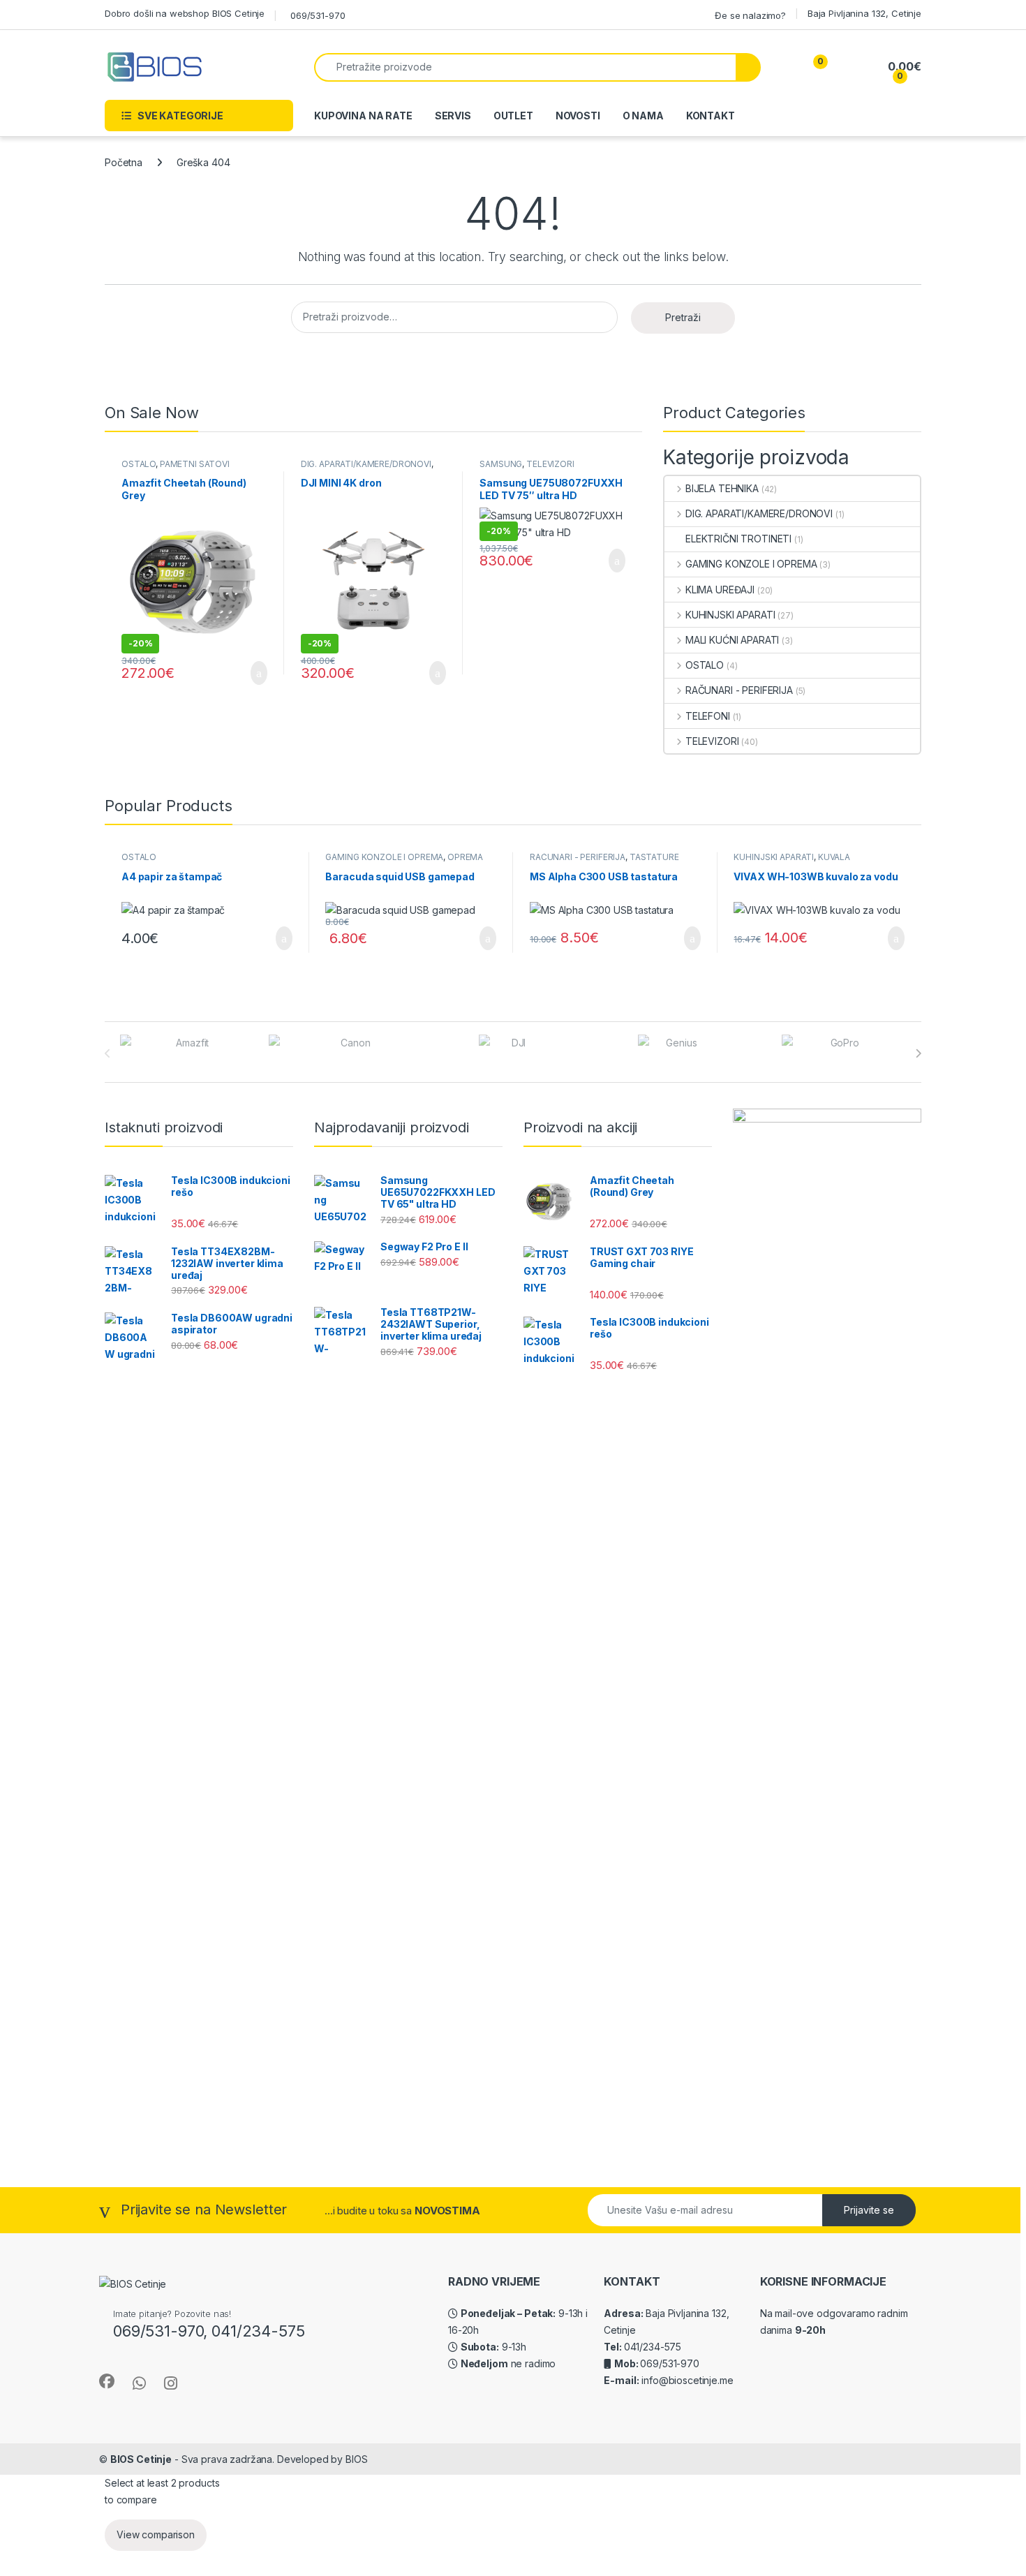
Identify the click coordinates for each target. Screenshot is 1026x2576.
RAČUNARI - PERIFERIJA (739, 690)
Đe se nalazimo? (750, 15)
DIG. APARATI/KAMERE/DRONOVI (366, 464)
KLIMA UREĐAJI (720, 590)
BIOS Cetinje (141, 2459)
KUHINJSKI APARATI (730, 615)
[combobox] (525, 67)
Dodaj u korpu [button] (253, 673)
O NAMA (643, 116)
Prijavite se (869, 2210)
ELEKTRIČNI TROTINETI (738, 539)
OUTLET (513, 116)
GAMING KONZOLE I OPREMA (751, 564)
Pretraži (683, 317)
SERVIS (453, 116)
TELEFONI (708, 716)
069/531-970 (318, 15)
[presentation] (918, 1053)
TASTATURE (654, 857)
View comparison (156, 2534)
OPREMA (465, 857)
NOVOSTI (578, 116)
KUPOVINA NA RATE (363, 116)
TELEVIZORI (550, 464)
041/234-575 (653, 2347)
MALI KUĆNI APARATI (732, 640)
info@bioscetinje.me (686, 2380)
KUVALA (834, 857)
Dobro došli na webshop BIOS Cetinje (185, 13)
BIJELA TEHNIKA (722, 488)
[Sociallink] (107, 2381)
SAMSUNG (501, 464)
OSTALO (139, 464)
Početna (124, 162)
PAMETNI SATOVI (195, 464)
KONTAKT (711, 116)
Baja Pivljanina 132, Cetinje (864, 13)
